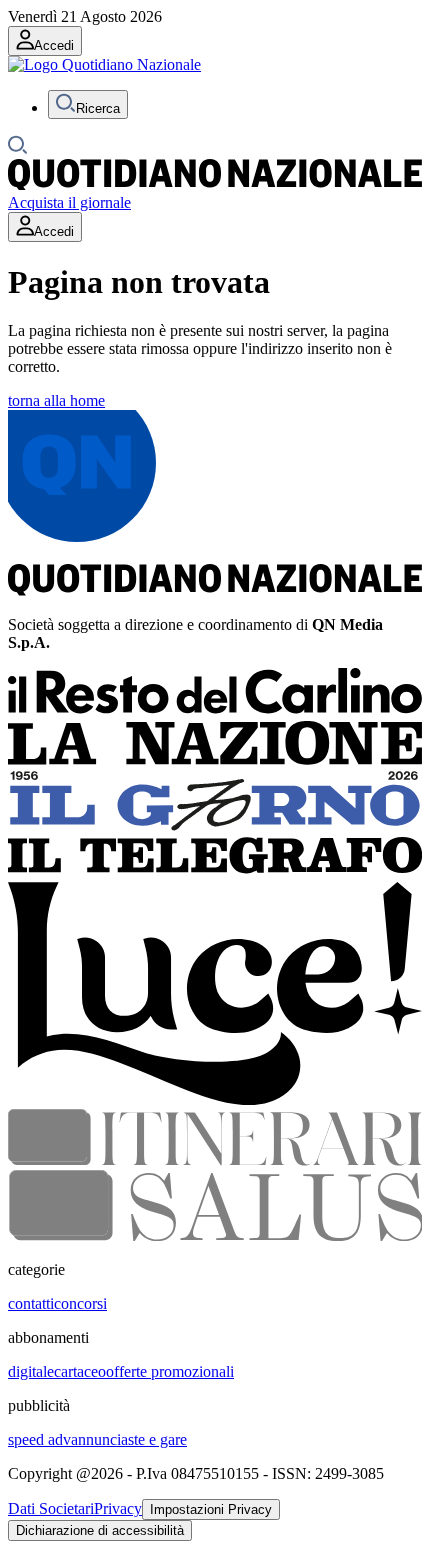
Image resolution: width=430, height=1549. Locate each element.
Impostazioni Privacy (211, 1509)
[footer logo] (215, 590)
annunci (96, 1439)
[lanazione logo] (215, 759)
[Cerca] (18, 149)
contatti (31, 1303)
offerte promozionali (170, 1371)
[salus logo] (215, 1235)
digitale (31, 1371)
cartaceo (80, 1371)
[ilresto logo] (215, 711)
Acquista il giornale (69, 202)
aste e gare (154, 1439)
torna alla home (56, 400)
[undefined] (104, 64)
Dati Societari (51, 1508)
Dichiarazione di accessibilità (100, 1530)
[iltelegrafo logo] (215, 872)
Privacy (118, 1508)
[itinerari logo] (215, 1160)
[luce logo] (215, 1099)
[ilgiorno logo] (215, 827)
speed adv (39, 1439)
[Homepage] (215, 184)
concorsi (80, 1303)
